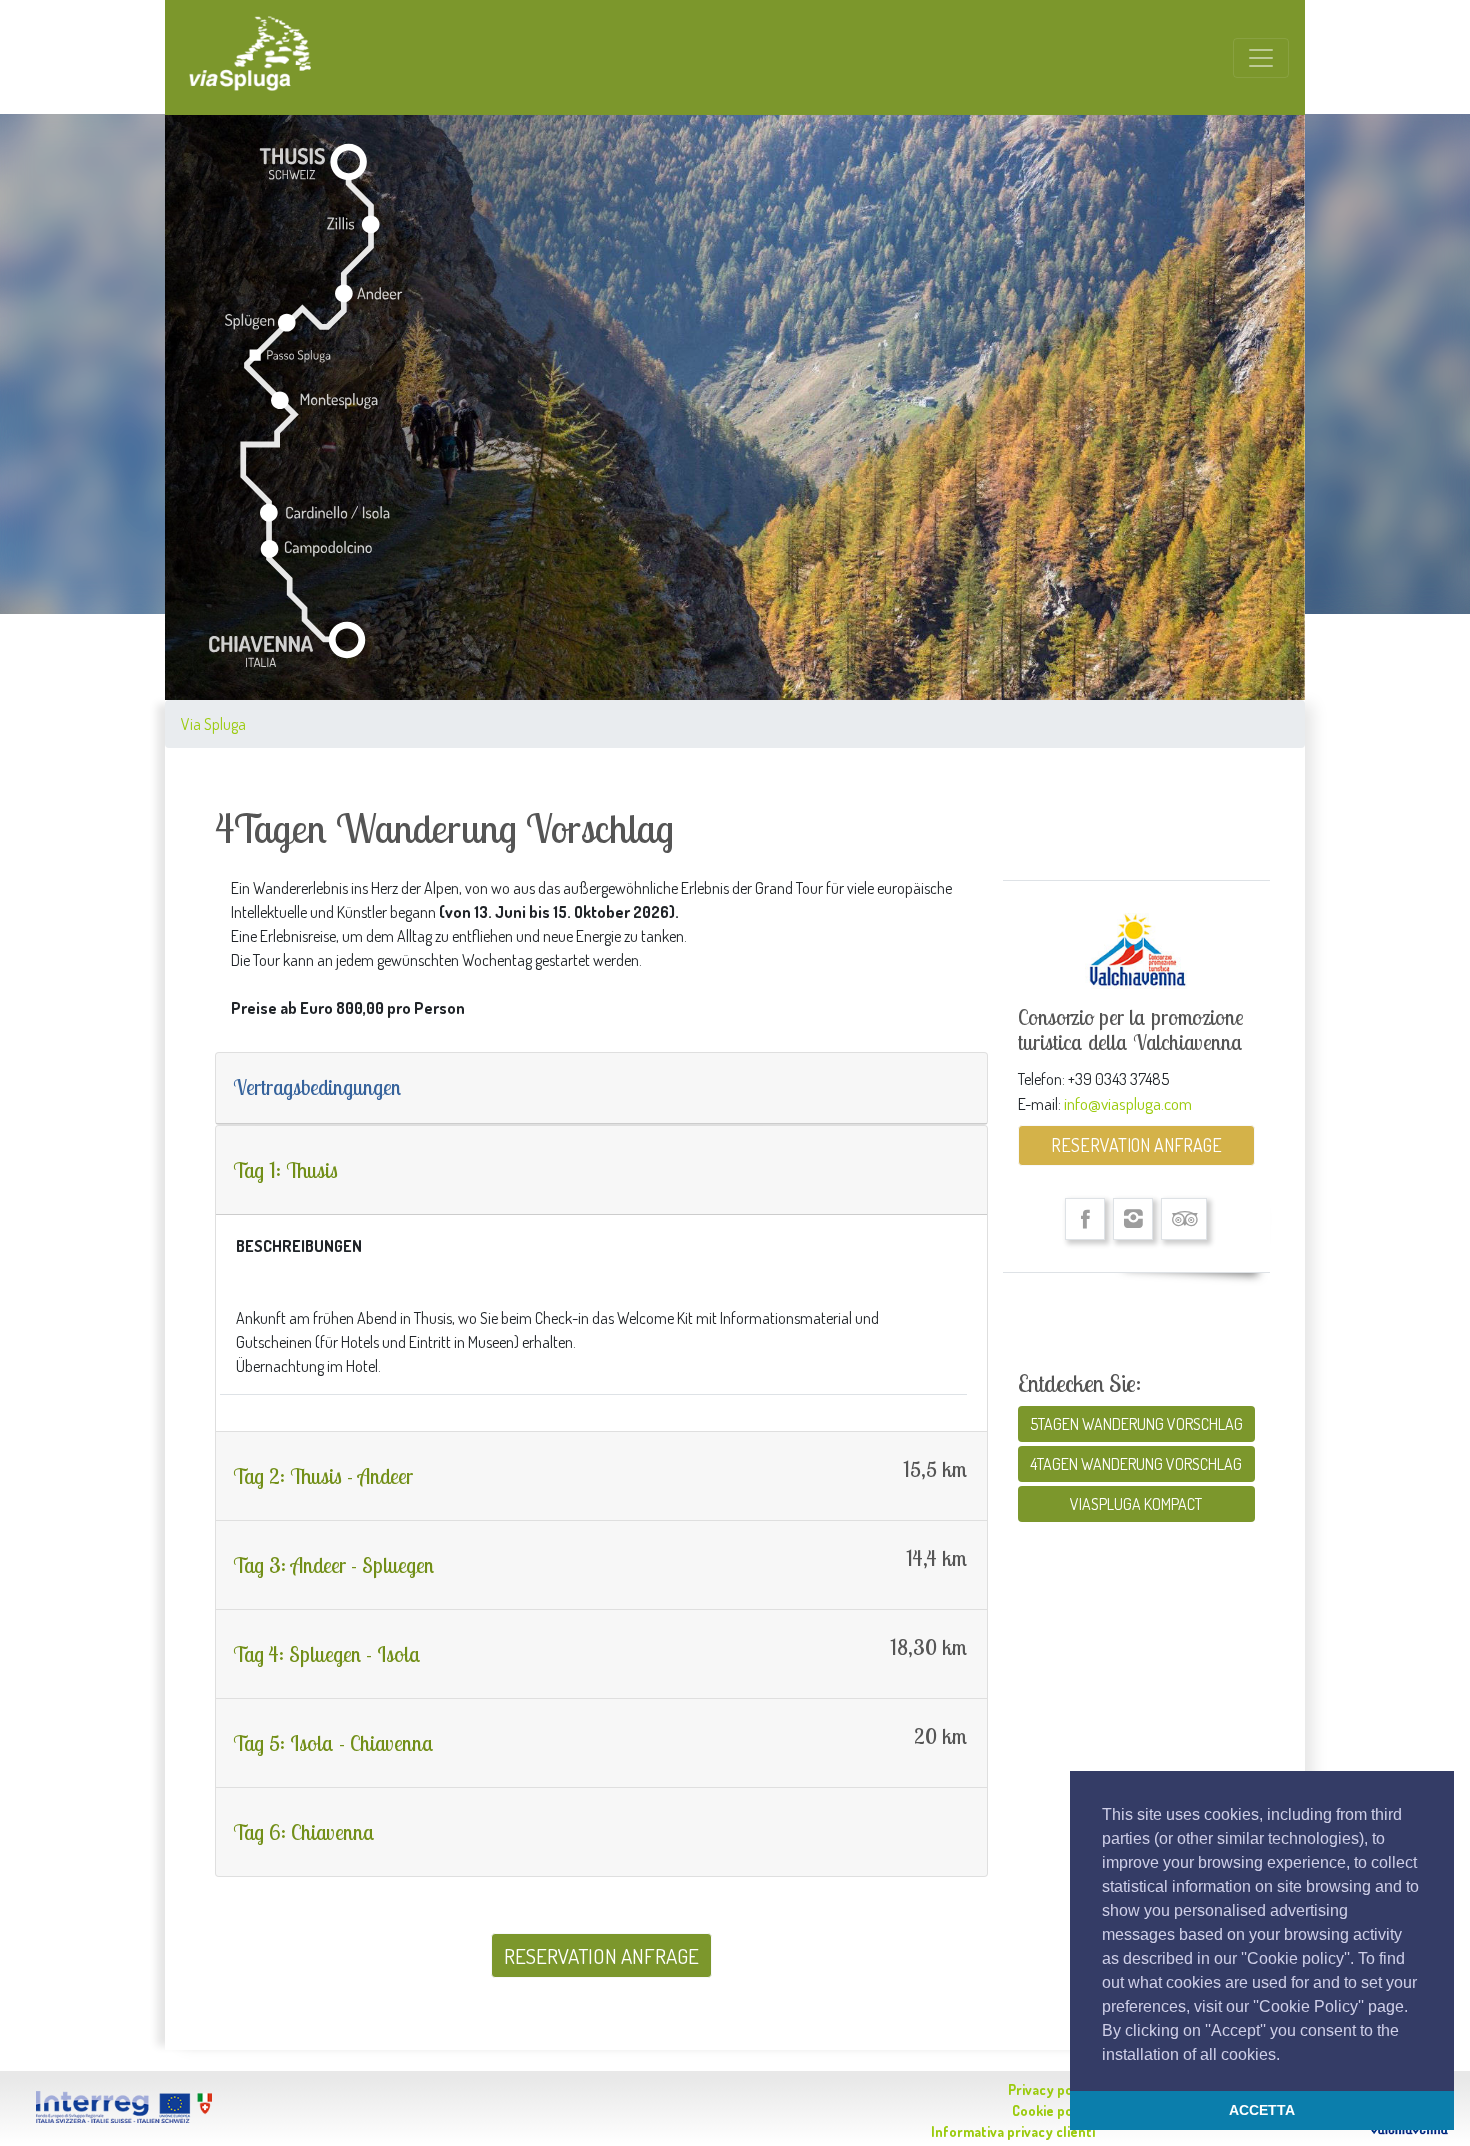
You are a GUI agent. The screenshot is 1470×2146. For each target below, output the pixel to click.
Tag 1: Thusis (285, 1170)
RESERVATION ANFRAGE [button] (601, 1955)
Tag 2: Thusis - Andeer (323, 1476)
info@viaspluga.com (1128, 1103)
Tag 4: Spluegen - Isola (327, 1654)
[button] (1287, 2056)
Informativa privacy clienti (1013, 2131)
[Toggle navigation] (1261, 58)
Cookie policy (1053, 2110)
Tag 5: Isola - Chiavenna (333, 1743)
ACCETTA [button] (1262, 2110)
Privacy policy (1051, 2089)
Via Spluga (213, 724)
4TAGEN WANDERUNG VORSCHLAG (1136, 1464)
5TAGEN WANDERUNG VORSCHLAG (1136, 1424)
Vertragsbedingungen (317, 1087)
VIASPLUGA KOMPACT (1136, 1504)
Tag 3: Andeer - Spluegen (333, 1565)
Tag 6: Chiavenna (304, 1832)
